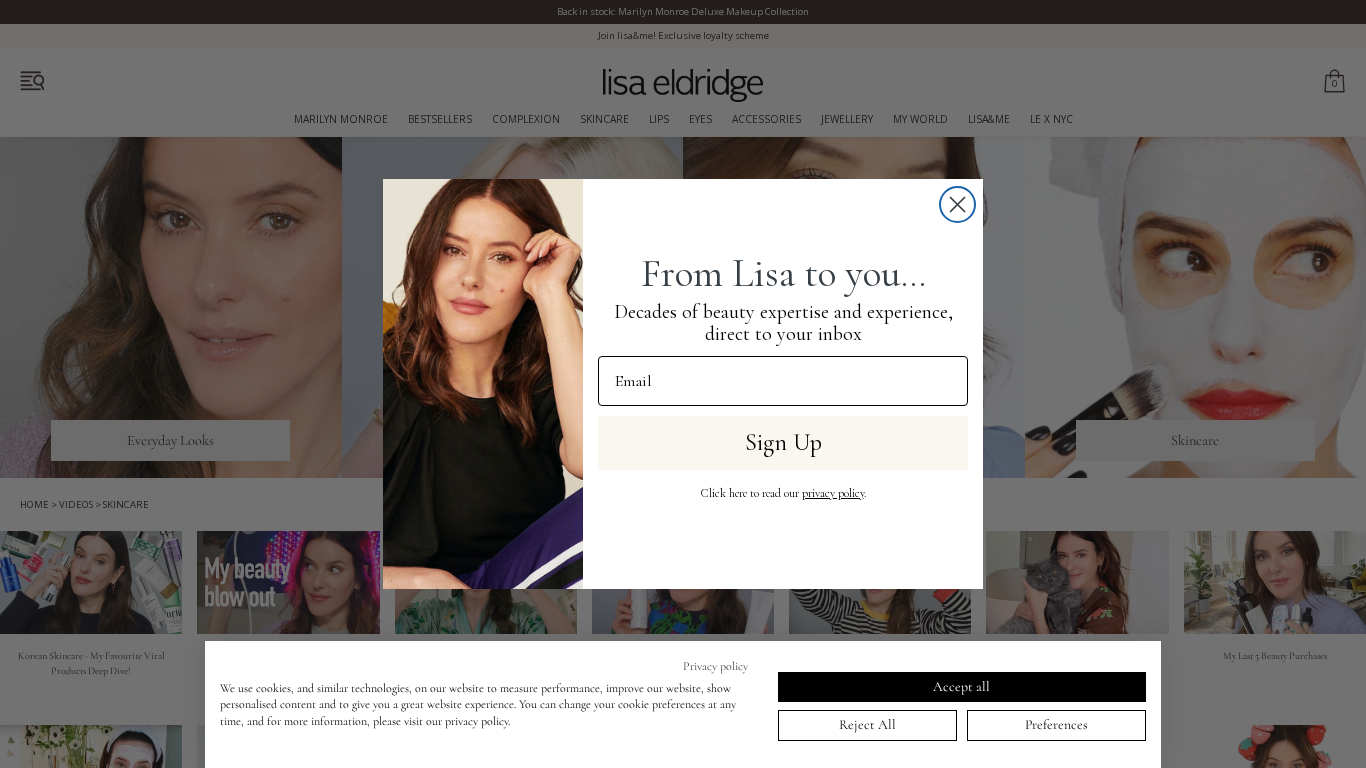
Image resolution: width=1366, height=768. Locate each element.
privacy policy (833, 493)
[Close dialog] (957, 204)
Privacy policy (715, 666)
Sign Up (783, 442)
